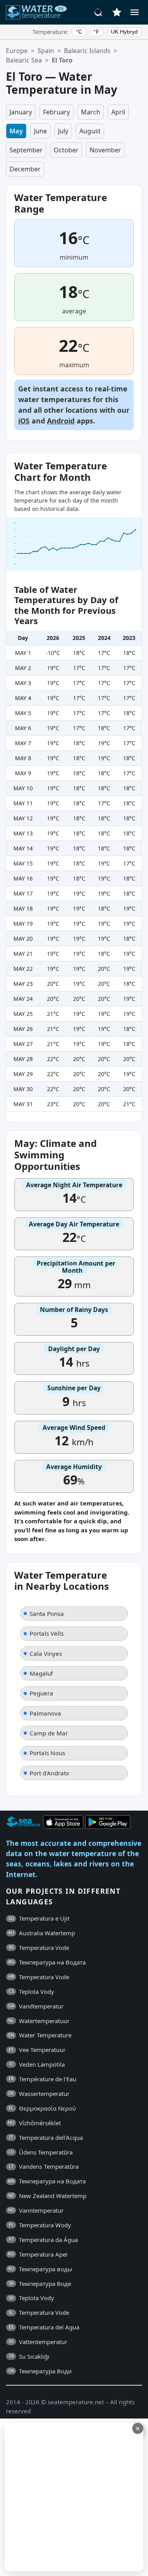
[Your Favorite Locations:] (117, 12)
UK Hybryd (124, 32)
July (63, 131)
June (40, 131)
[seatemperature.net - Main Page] (37, 12)
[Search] (99, 12)
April (118, 112)
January (21, 112)
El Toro (62, 60)
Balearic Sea (24, 60)
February (56, 112)
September (26, 150)
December (25, 169)
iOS (24, 421)
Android (61, 421)
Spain (46, 51)
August (90, 131)
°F (96, 32)
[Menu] (135, 12)
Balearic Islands (87, 51)
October (66, 150)
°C (79, 32)
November (105, 150)
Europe (17, 51)
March (91, 112)
